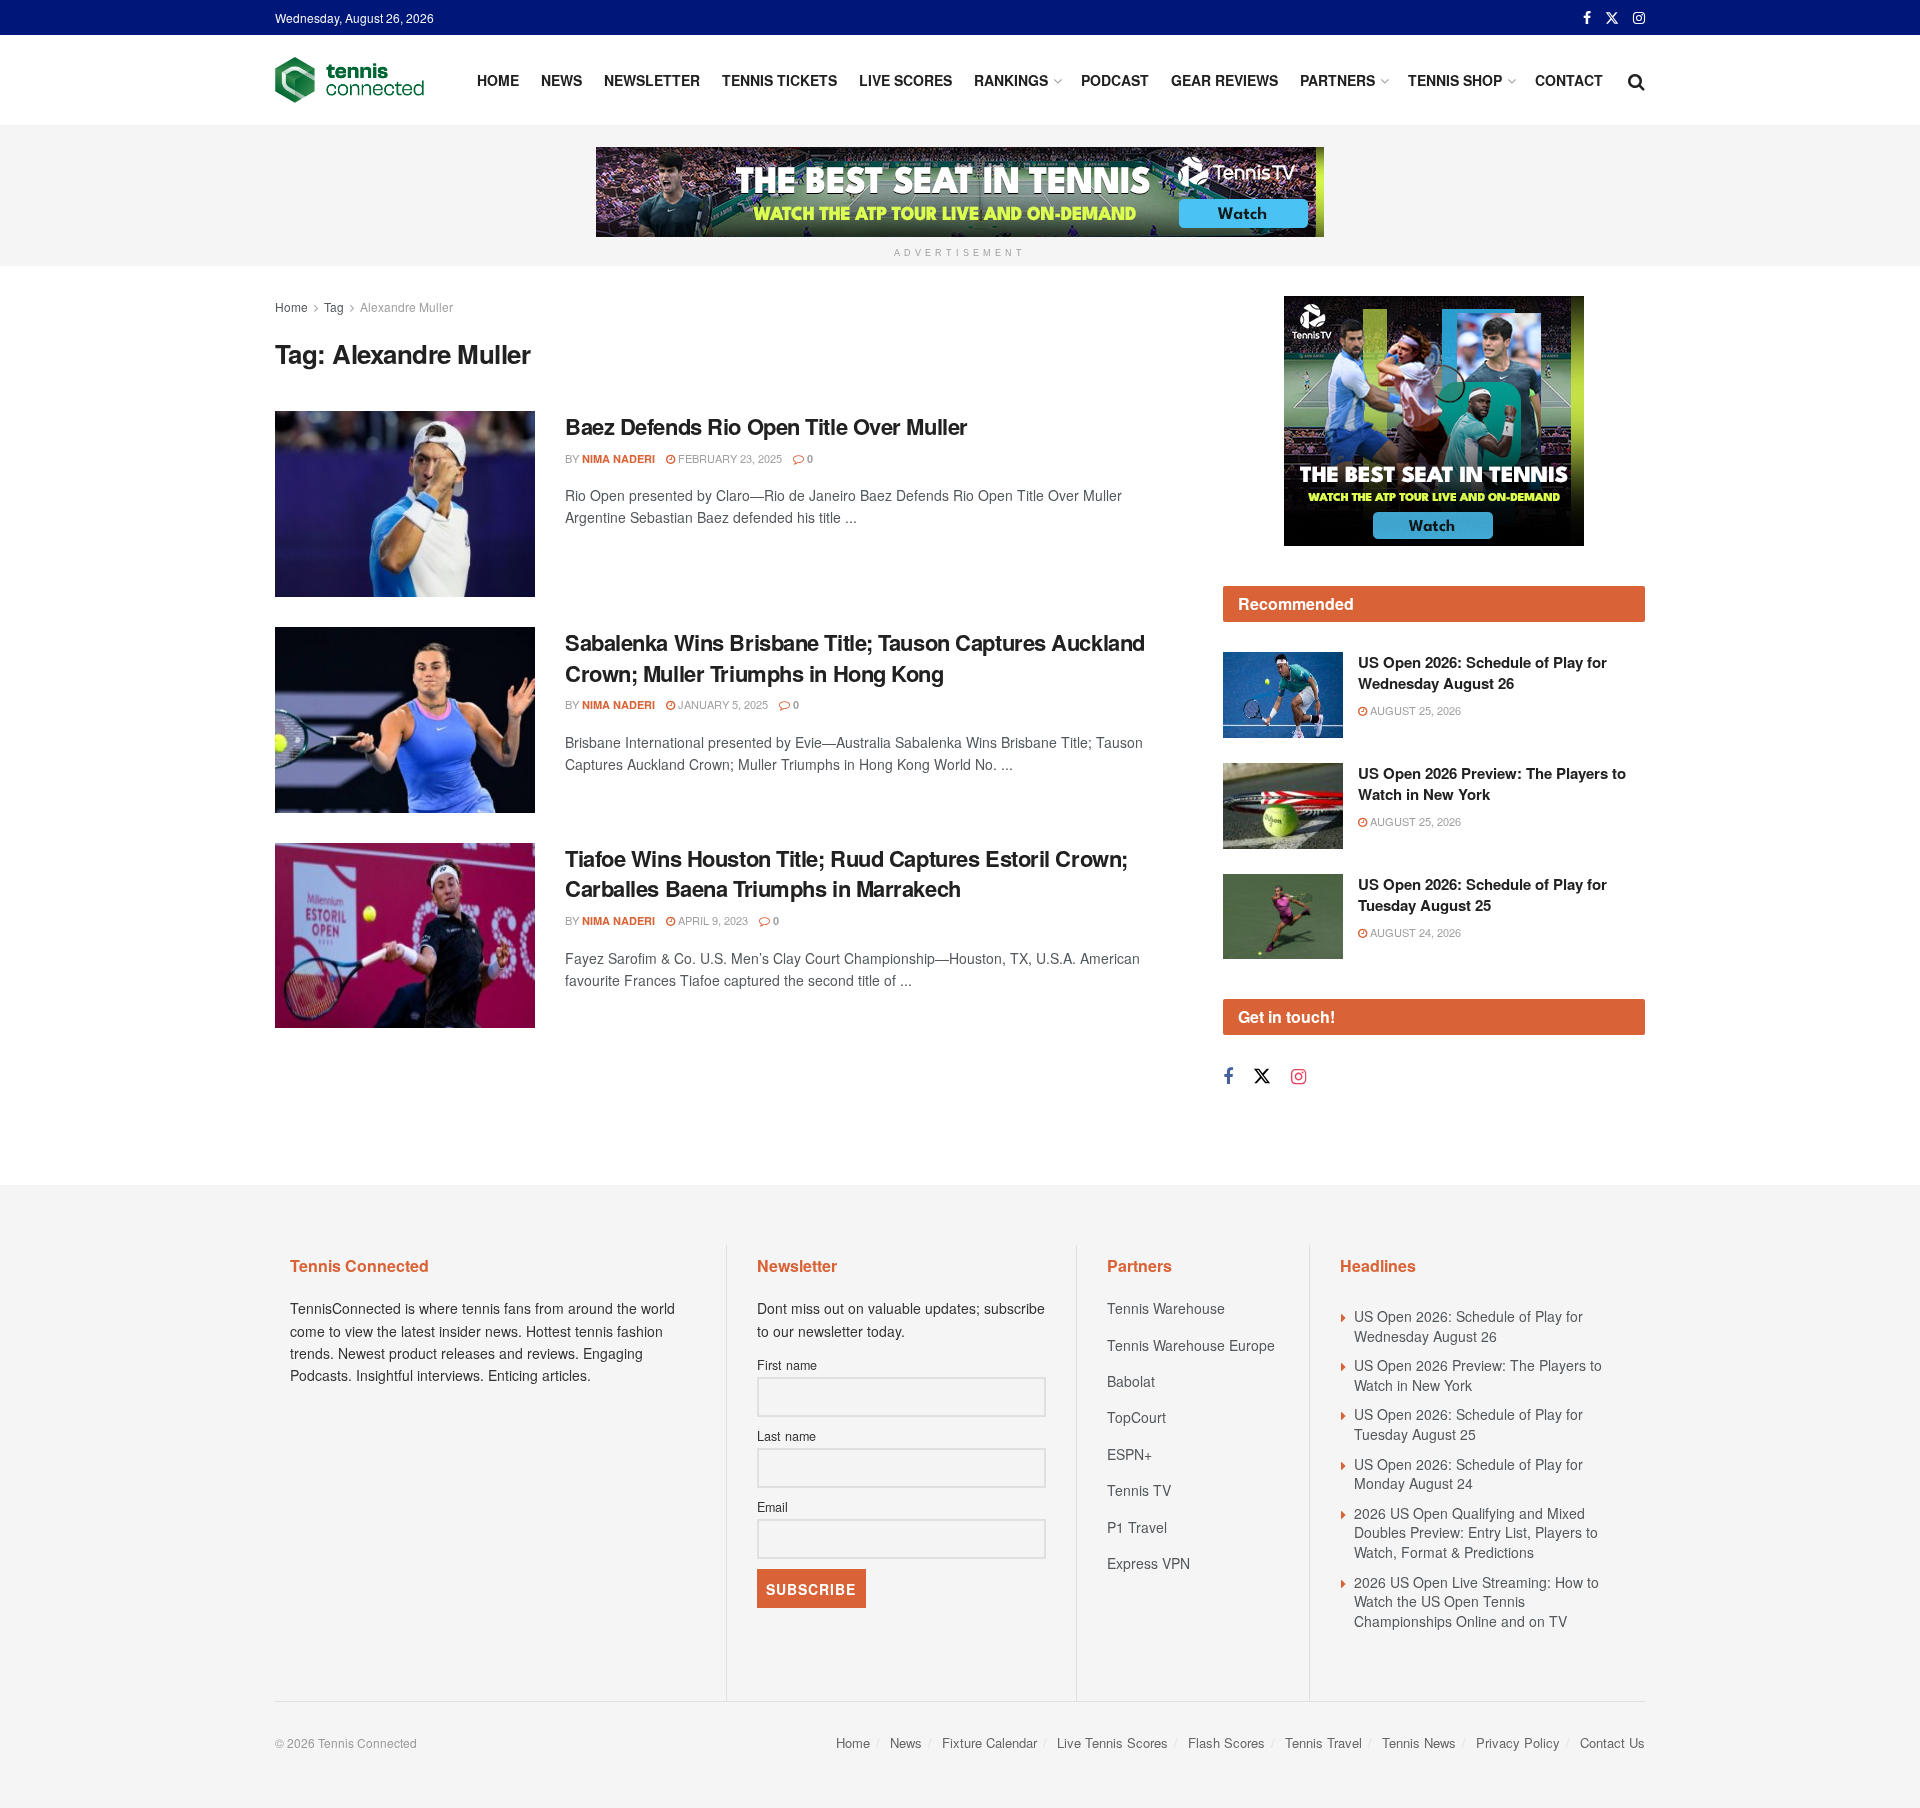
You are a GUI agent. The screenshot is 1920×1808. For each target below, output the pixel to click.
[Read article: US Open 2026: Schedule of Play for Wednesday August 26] (1283, 695)
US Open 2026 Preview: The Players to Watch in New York (1492, 783)
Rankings (1011, 80)
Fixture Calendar (989, 1742)
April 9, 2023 (711, 920)
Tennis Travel (1323, 1742)
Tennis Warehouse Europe (1191, 1345)
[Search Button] (1636, 80)
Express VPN (1148, 1563)
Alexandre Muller (406, 306)
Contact (1569, 80)
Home (498, 80)
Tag (334, 306)
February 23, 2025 (728, 458)
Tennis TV (1139, 1490)
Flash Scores (1226, 1742)
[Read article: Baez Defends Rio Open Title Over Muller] (405, 504)
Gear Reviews (1224, 80)
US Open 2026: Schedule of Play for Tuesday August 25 (1482, 894)
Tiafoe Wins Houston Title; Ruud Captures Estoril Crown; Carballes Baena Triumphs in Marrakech (846, 873)
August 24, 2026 (1414, 932)
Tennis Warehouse (1166, 1308)
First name (787, 1365)
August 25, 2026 (1414, 710)
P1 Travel (1137, 1527)
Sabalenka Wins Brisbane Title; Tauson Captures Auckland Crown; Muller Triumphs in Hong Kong (855, 657)
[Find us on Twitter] (1612, 18)
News (561, 80)
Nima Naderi (618, 458)
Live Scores (905, 80)
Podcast (1115, 80)
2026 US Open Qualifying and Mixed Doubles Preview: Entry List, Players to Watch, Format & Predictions (1476, 1532)
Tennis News (1419, 1742)
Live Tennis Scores (1112, 1742)
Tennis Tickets (779, 80)
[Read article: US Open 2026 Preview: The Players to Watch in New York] (1283, 806)
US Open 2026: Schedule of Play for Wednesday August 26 (1482, 672)
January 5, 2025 (721, 704)
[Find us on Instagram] (1639, 18)
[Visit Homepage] (349, 80)
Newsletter (652, 80)
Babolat (1131, 1381)
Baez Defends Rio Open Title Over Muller (766, 426)
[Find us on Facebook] (1587, 18)
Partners (1337, 80)
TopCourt (1136, 1417)
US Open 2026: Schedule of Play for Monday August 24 (1468, 1474)
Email (772, 1507)
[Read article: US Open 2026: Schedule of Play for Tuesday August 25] (1283, 917)
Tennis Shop (1455, 80)
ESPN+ (1129, 1454)
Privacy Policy (1518, 1742)
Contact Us (1612, 1742)
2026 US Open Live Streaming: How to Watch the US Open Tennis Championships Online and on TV (1476, 1601)
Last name (786, 1436)
